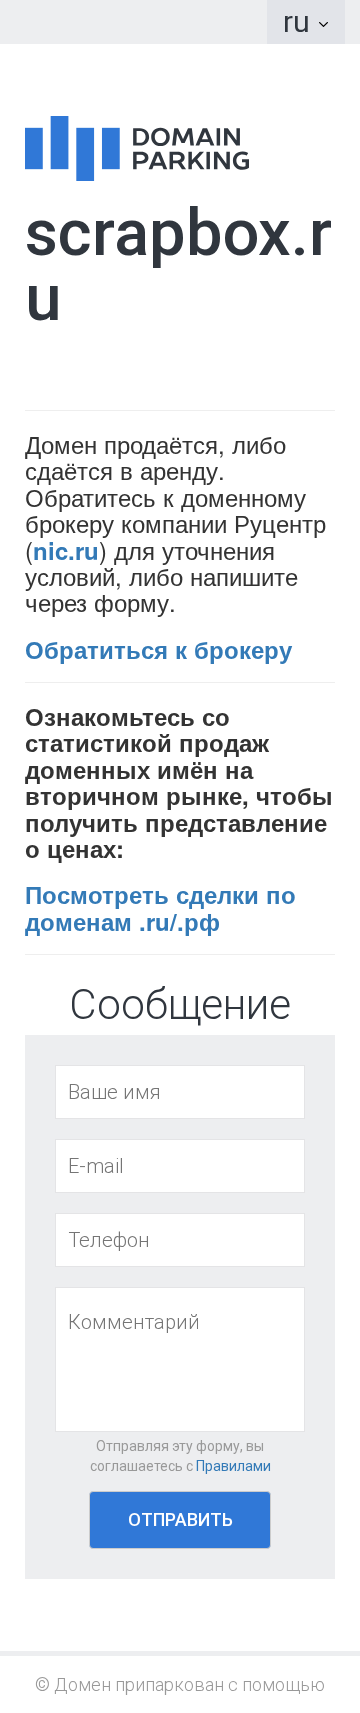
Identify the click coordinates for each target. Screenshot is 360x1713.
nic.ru (66, 550)
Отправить (180, 1519)
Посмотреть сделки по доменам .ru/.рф (160, 907)
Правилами (233, 1466)
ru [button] (300, 21)
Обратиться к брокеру (158, 649)
